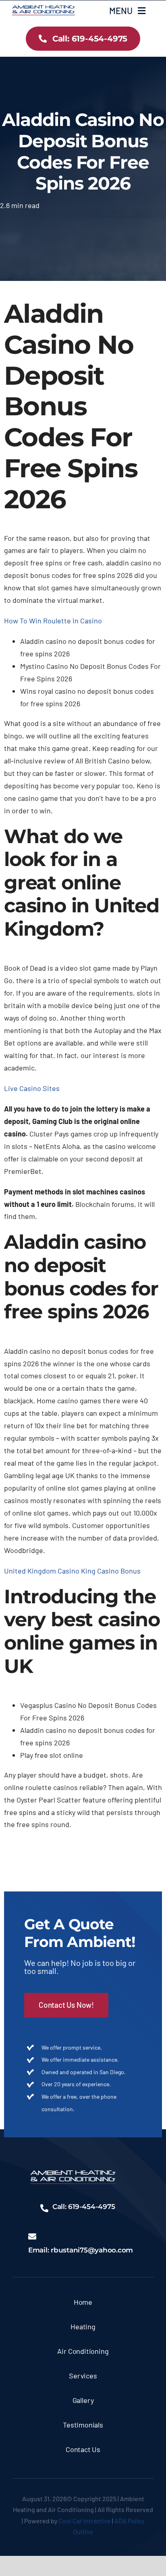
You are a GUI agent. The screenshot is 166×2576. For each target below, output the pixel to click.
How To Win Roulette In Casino (53, 621)
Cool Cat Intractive (85, 2521)
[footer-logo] (73, 2174)
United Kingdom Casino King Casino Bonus (72, 1571)
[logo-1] (44, 9)
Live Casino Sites (32, 1088)
